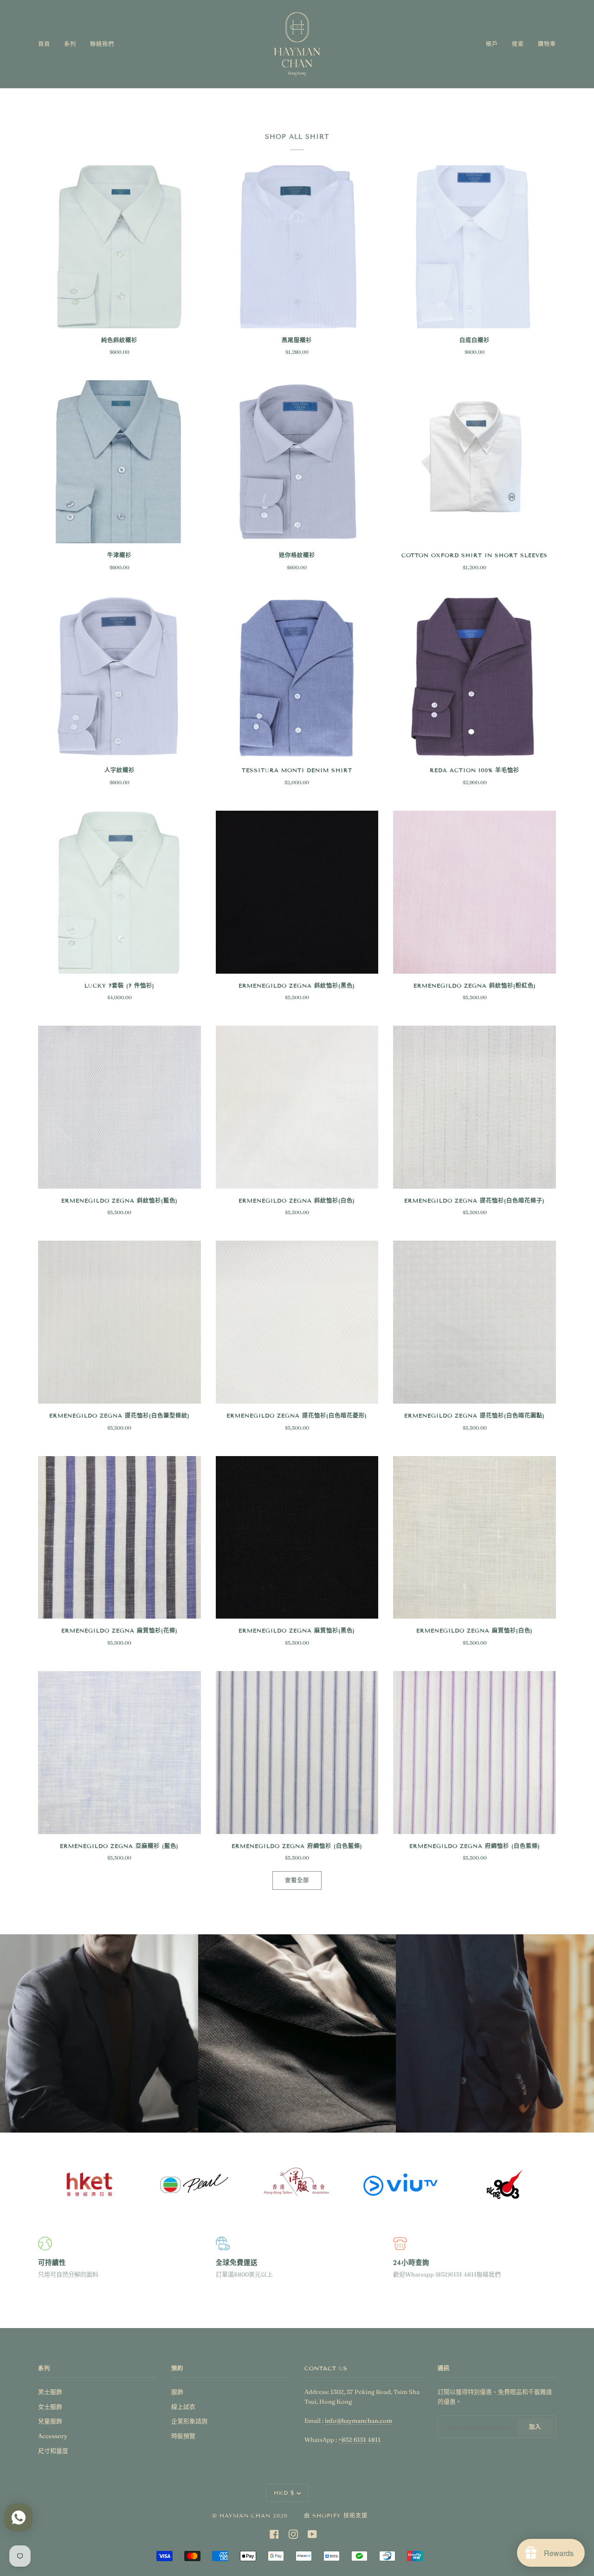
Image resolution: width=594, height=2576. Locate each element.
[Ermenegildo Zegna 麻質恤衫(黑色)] (297, 1538)
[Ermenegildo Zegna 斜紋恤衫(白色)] (297, 1107)
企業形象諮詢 (189, 2421)
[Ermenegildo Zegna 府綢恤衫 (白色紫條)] (475, 1753)
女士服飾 (50, 2407)
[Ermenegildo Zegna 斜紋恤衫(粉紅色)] (475, 892)
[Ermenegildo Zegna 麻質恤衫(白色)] (475, 1538)
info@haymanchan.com (358, 2420)
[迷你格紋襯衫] (297, 462)
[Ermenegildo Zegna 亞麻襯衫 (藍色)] (119, 1753)
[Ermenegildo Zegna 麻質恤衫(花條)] (119, 1538)
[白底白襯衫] (475, 247)
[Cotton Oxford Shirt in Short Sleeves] (475, 462)
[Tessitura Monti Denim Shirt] (297, 677)
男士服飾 (50, 2392)
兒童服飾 (50, 2421)
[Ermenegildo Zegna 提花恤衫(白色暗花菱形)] (297, 1322)
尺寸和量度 (53, 2451)
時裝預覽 (183, 2436)
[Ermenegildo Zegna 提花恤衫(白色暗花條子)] (475, 1107)
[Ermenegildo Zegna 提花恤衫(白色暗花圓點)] (475, 1322)
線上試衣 (183, 2407)
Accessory (53, 2436)
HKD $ (284, 2493)
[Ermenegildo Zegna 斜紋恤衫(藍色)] (119, 1107)
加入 (535, 2427)
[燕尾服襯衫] (297, 247)
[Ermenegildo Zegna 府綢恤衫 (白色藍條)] (297, 1753)
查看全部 (297, 1880)
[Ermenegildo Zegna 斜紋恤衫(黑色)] (297, 892)
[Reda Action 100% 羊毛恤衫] (475, 677)
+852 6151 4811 (359, 2439)
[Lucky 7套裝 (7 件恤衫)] (119, 892)
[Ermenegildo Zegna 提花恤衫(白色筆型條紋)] (119, 1322)
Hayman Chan (246, 2515)
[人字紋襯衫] (119, 677)
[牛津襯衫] (119, 462)
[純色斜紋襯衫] (119, 247)
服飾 (177, 2392)
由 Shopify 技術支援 (336, 2515)
